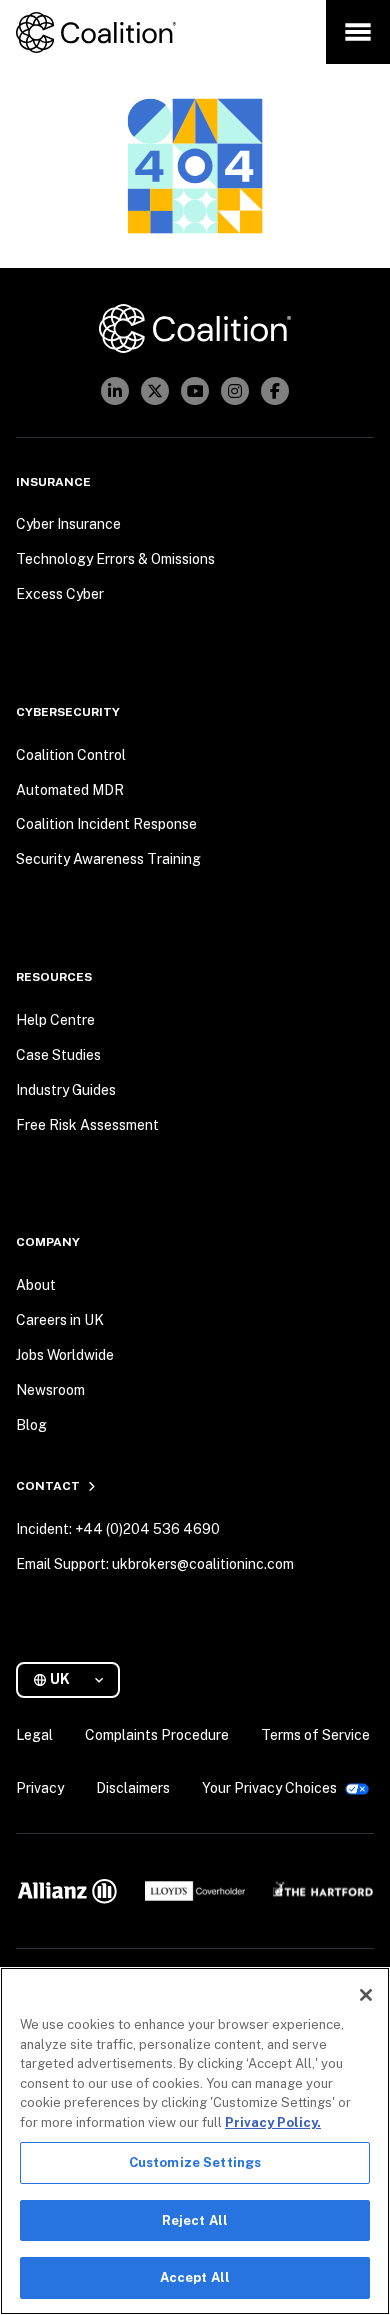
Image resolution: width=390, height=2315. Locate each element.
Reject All (195, 2220)
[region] (195, 2141)
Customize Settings (195, 2162)
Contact (48, 1486)
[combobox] (76, 1679)
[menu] (358, 32)
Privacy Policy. (273, 2122)
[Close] (366, 1995)
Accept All (195, 2277)
